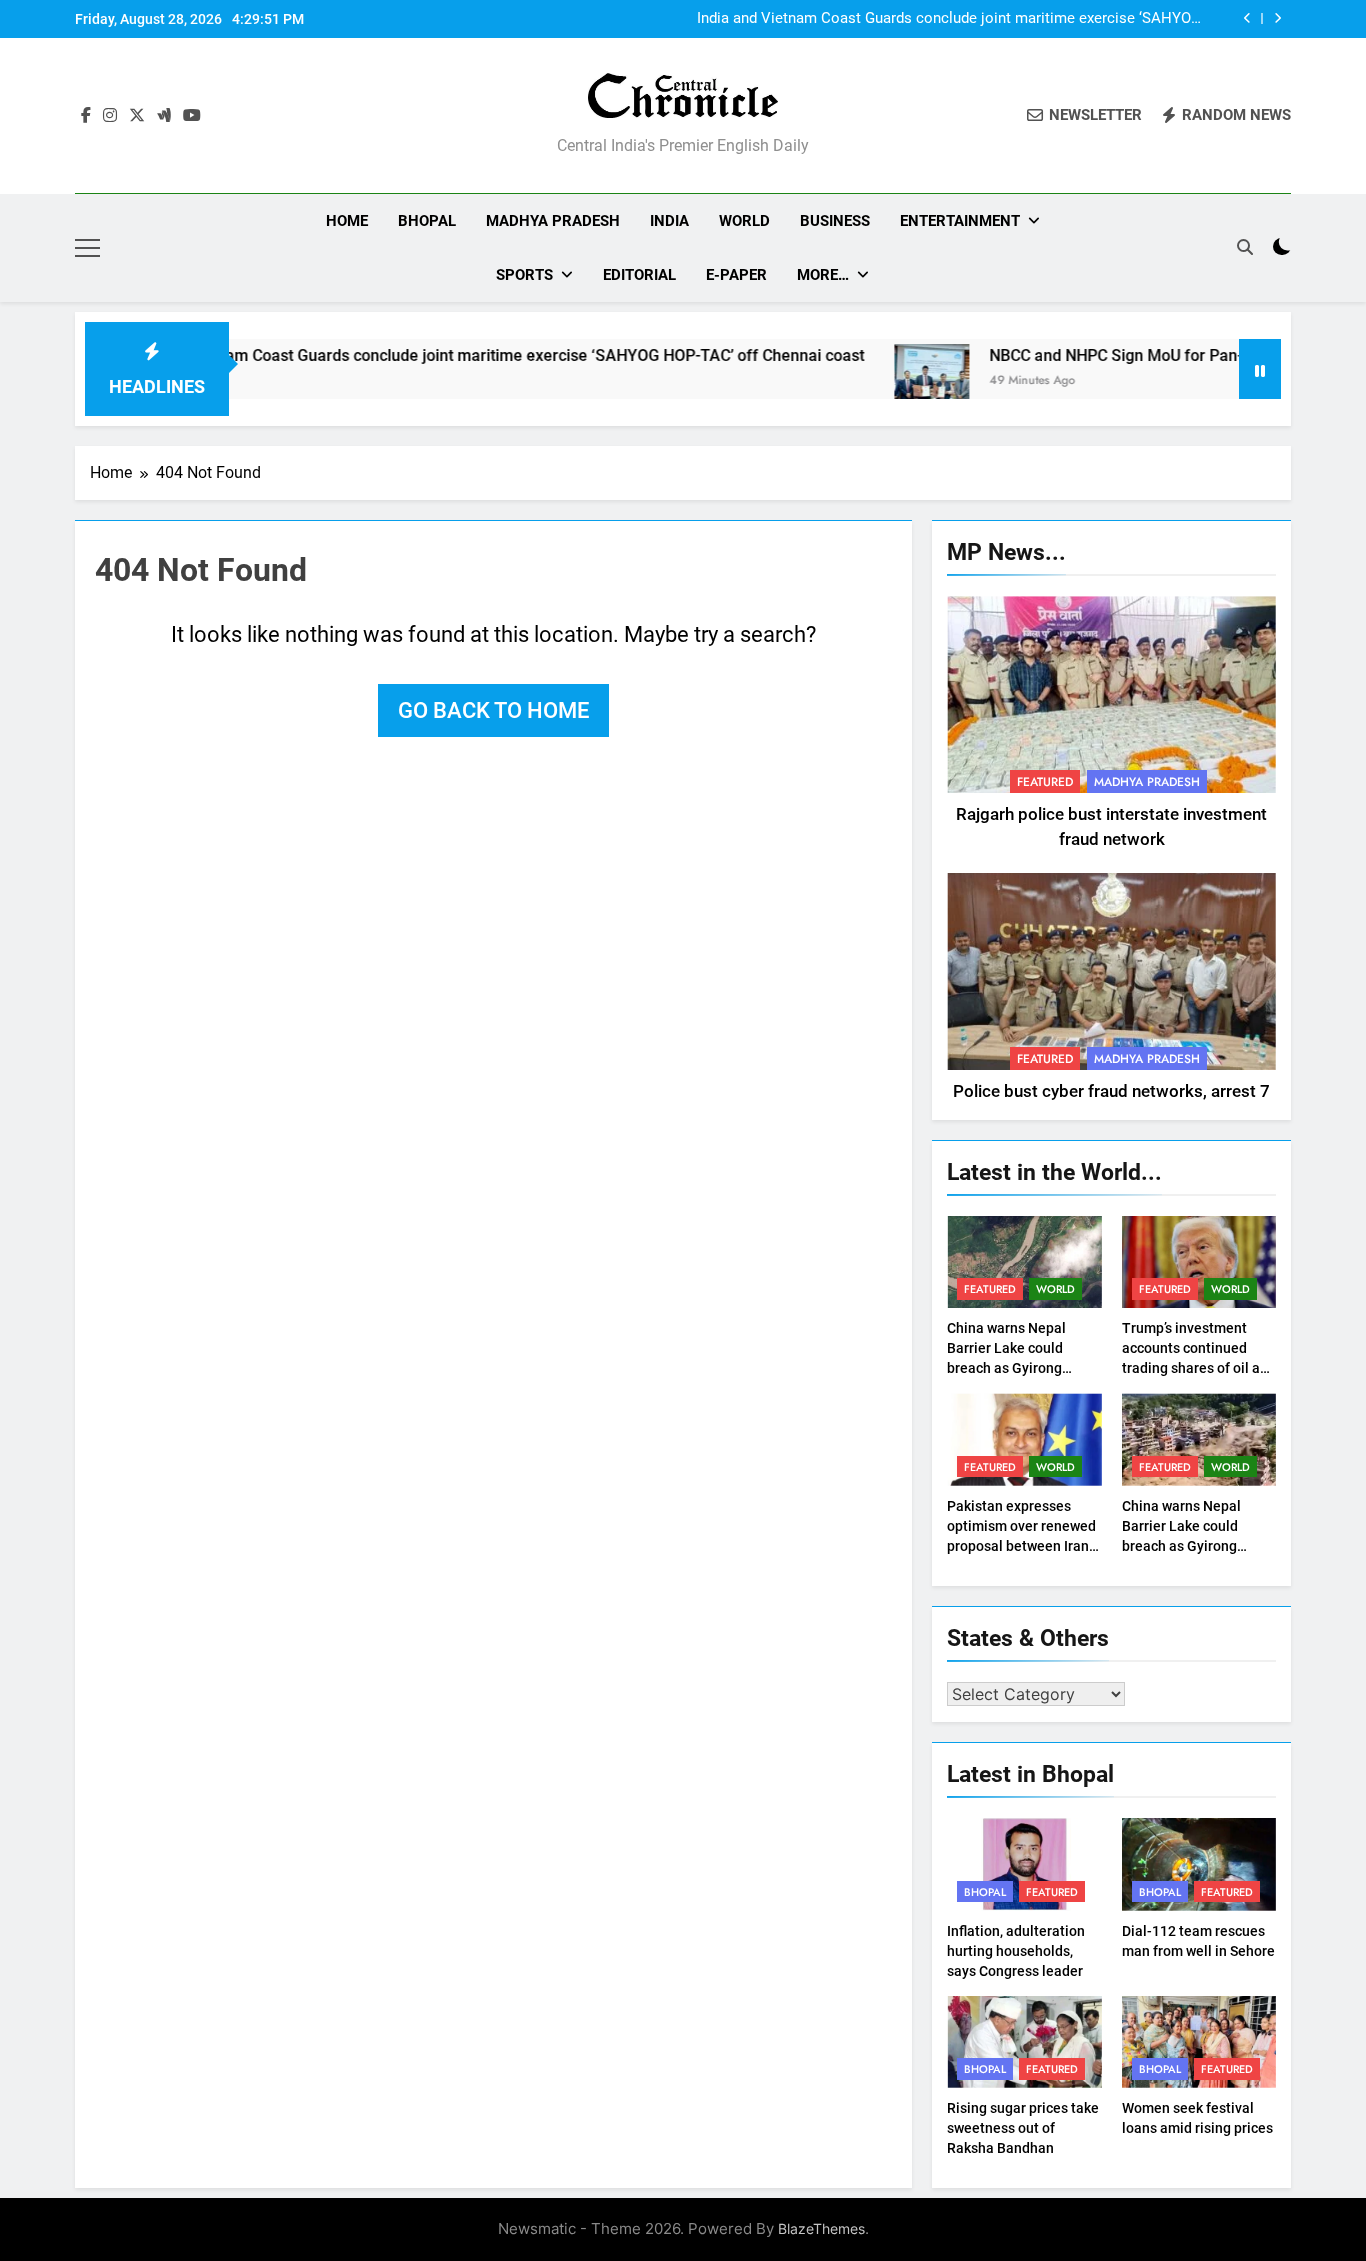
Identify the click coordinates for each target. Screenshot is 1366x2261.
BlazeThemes (821, 2228)
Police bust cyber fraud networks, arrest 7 (1111, 1091)
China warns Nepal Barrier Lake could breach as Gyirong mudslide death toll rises (1008, 1368)
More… (823, 275)
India (669, 221)
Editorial (639, 275)
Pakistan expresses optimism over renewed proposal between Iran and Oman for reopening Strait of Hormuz (1024, 1546)
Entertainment (960, 221)
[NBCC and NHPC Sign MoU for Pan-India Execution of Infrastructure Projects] (874, 381)
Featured (1045, 782)
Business (835, 221)
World (744, 221)
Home (347, 221)
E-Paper (736, 275)
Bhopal (427, 221)
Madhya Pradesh (553, 221)
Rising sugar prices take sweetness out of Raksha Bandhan (1023, 2128)
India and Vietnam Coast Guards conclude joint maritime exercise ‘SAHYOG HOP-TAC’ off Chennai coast (949, 19)
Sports (524, 275)
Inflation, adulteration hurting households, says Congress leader (1016, 1951)
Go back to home (493, 710)
